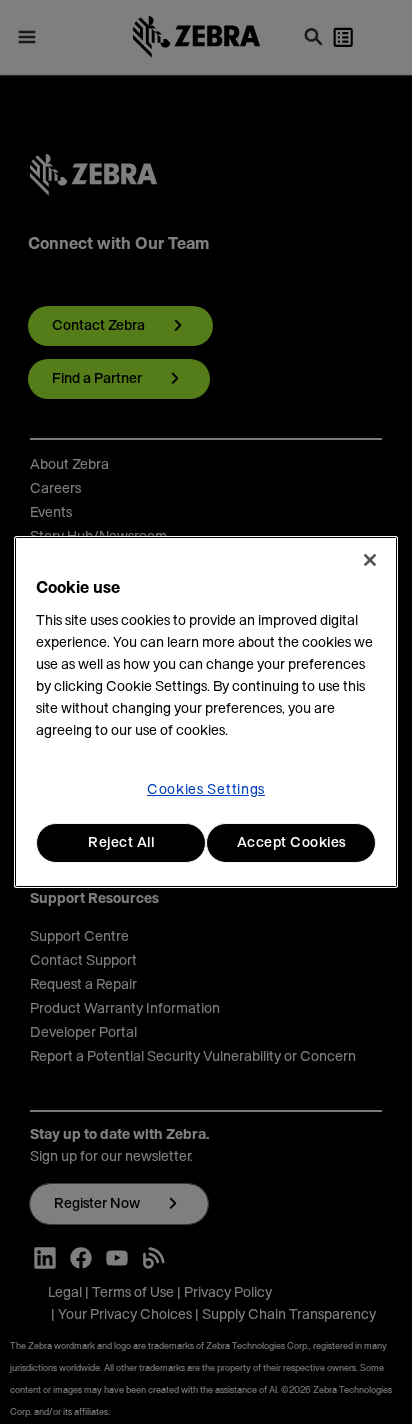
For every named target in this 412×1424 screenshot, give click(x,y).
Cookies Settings (206, 790)
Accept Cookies (291, 843)
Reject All (121, 843)
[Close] (370, 560)
